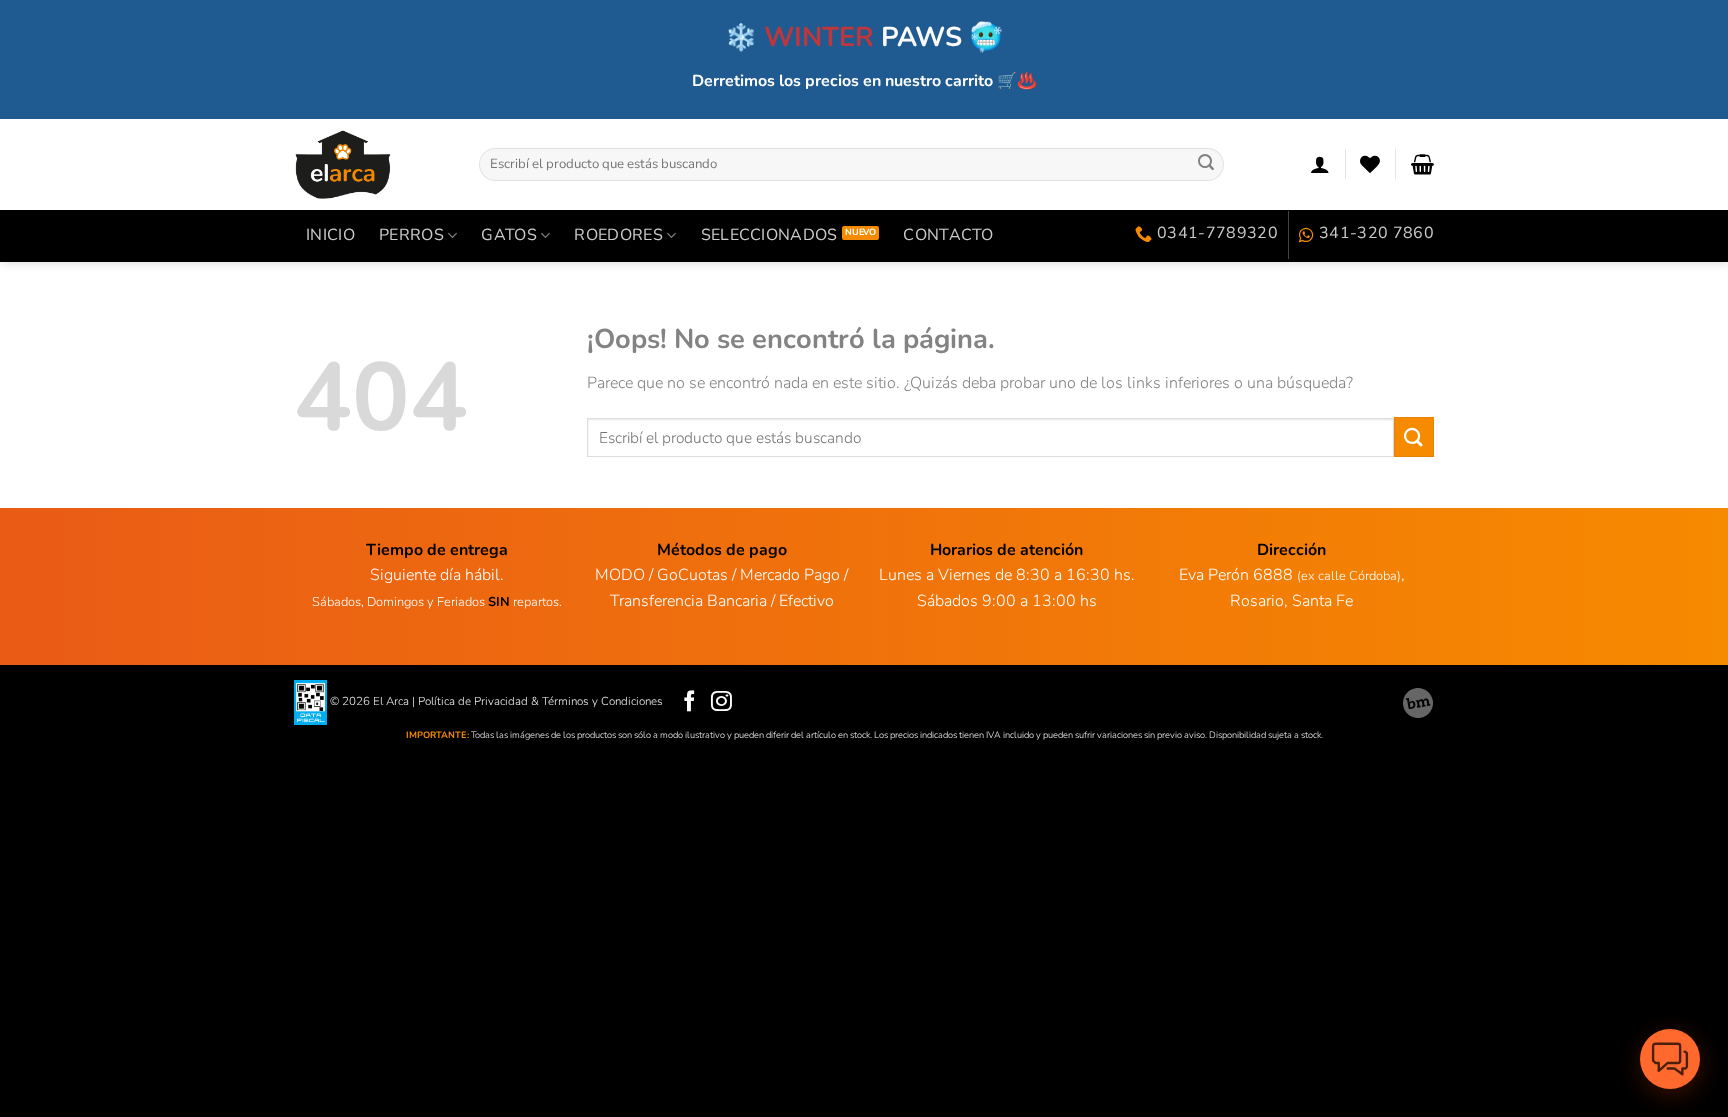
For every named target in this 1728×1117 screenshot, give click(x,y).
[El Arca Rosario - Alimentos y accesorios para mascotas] (371, 164)
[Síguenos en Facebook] (689, 702)
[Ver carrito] (1422, 164)
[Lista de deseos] (1370, 164)
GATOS (509, 235)
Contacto (948, 235)
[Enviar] (1206, 164)
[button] (1670, 1059)
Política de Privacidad (473, 701)
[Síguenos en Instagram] (721, 702)
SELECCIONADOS (769, 235)
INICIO (330, 235)
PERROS (411, 235)
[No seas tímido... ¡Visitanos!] (1418, 703)
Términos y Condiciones (602, 701)
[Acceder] (1320, 164)
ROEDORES (618, 235)
